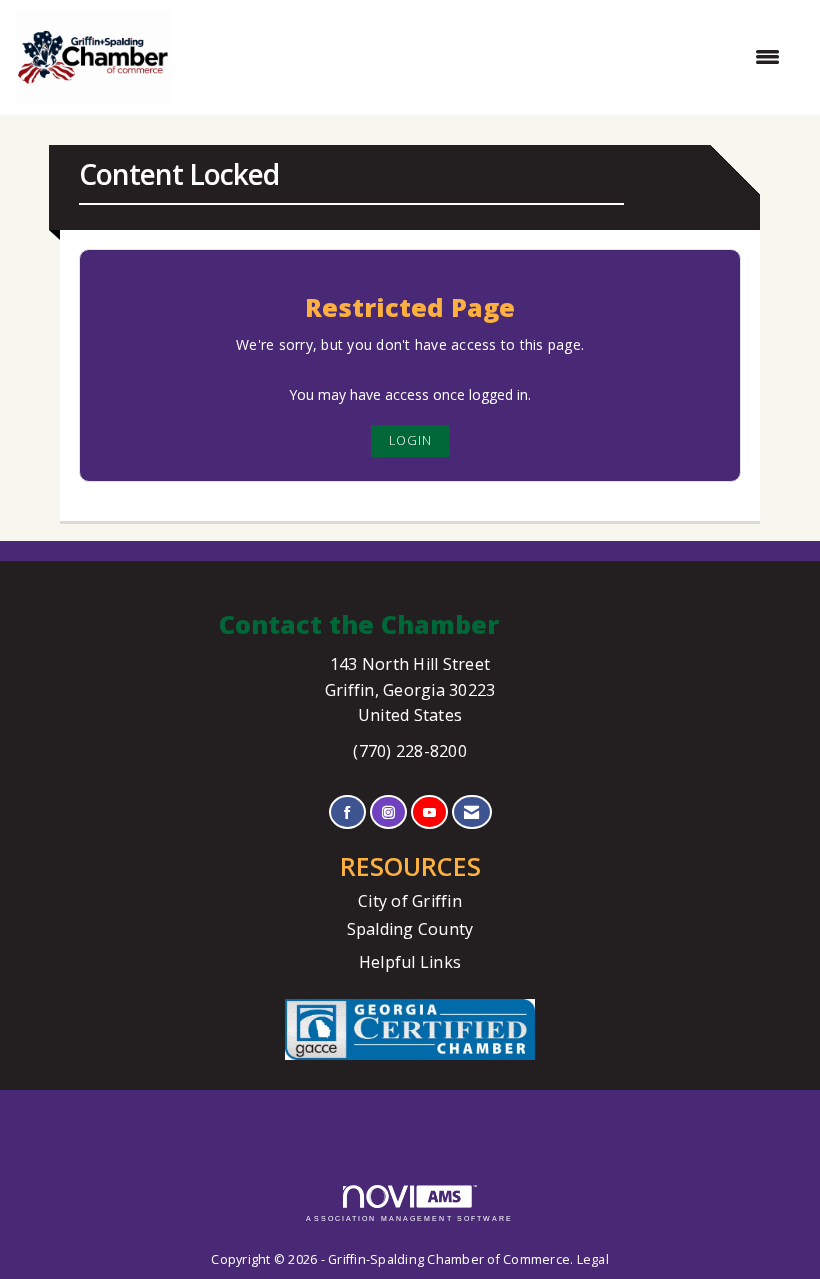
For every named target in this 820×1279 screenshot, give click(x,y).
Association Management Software (409, 1218)
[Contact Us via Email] (471, 812)
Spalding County (410, 929)
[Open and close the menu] (485, 57)
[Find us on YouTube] (429, 812)
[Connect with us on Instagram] (388, 812)
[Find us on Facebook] (347, 812)
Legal (593, 1259)
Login (410, 440)
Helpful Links (410, 962)
